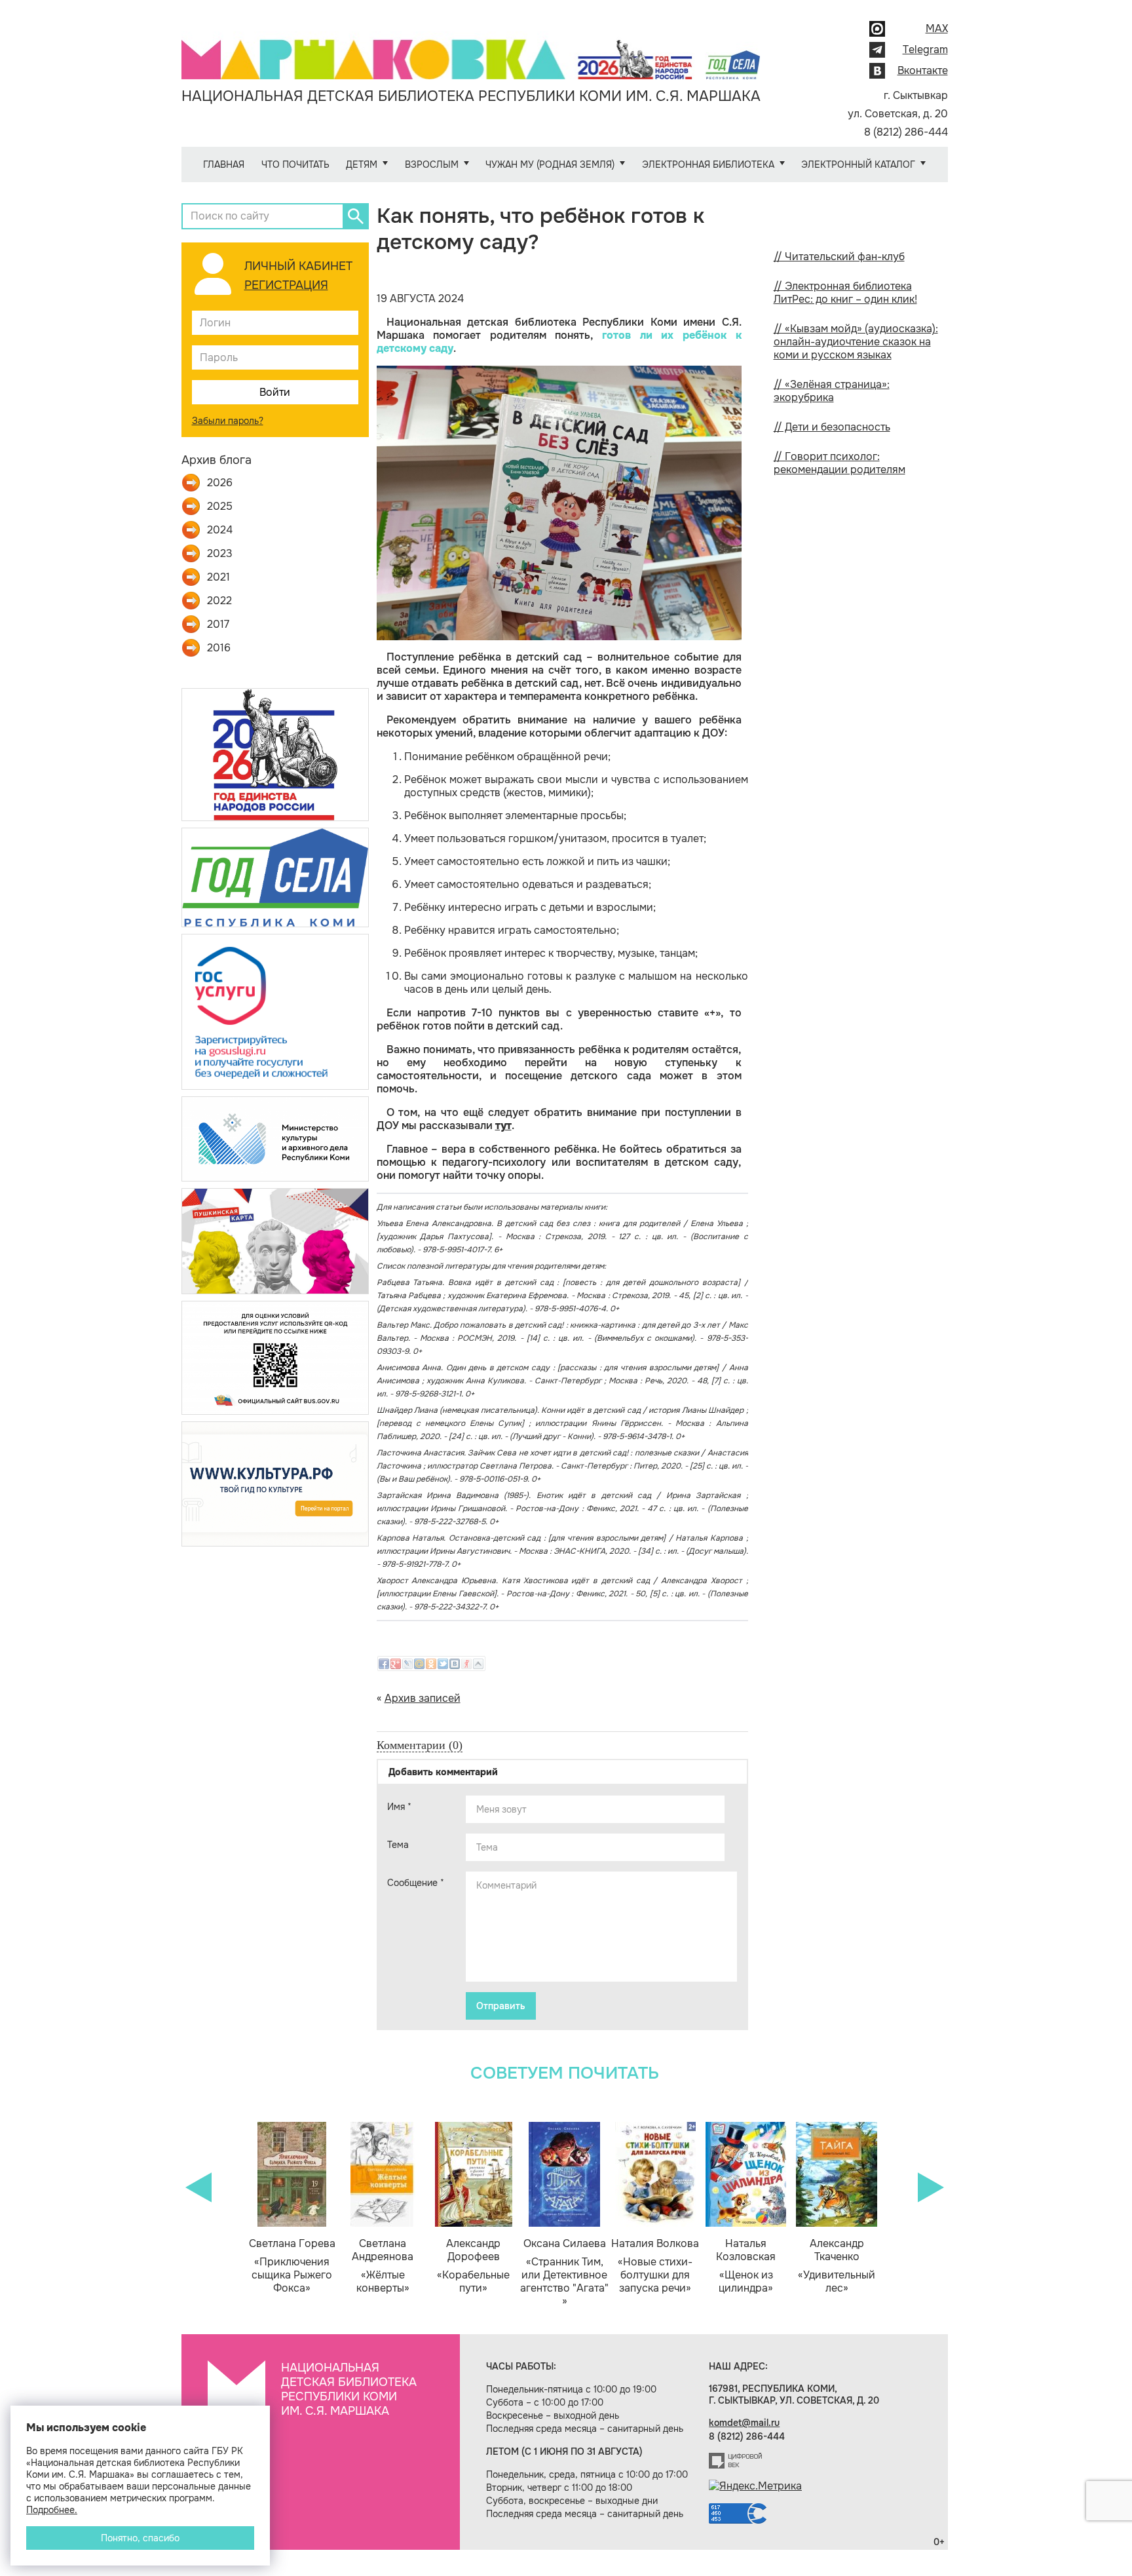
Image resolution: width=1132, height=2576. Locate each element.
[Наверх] (478, 1664)
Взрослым (432, 164)
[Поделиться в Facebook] (384, 1664)
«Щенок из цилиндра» (746, 2266)
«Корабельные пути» (473, 2266)
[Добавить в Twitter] (443, 1664)
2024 (220, 530)
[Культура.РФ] (275, 1483)
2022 (219, 601)
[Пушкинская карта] (275, 1240)
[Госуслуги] (275, 1011)
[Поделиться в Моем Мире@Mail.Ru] (419, 1664)
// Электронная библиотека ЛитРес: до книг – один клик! (845, 293)
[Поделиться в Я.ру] (466, 1664)
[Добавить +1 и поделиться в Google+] (396, 1664)
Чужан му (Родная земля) (550, 164)
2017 (218, 625)
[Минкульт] (275, 1138)
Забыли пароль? (228, 421)
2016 (219, 648)
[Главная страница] (471, 50)
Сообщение (416, 1883)
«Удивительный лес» (837, 2266)
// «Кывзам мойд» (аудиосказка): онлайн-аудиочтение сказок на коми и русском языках (856, 342)
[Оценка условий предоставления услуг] (275, 1357)
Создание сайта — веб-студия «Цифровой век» (736, 2461)
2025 (220, 507)
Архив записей (423, 1698)
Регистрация (286, 285)
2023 (220, 554)
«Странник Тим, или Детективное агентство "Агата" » (564, 2273)
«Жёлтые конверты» (383, 2266)
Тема (398, 1845)
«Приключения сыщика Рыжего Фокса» (292, 2266)
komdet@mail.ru (744, 2423)
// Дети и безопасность (832, 427)
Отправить (501, 2006)
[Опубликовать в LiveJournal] (407, 1664)
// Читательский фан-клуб (839, 257)
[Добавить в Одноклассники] (431, 1664)
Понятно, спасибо (140, 2538)
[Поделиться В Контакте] (455, 1664)
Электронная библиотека (708, 164)
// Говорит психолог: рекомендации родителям (840, 463)
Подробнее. (52, 2510)
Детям (362, 164)
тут (503, 1125)
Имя (399, 1807)
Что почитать (295, 164)
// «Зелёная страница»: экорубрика (832, 391)
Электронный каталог (858, 164)
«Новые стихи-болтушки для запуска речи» (655, 2266)
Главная (224, 164)
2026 (220, 483)
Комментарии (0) (420, 1745)
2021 (218, 577)
